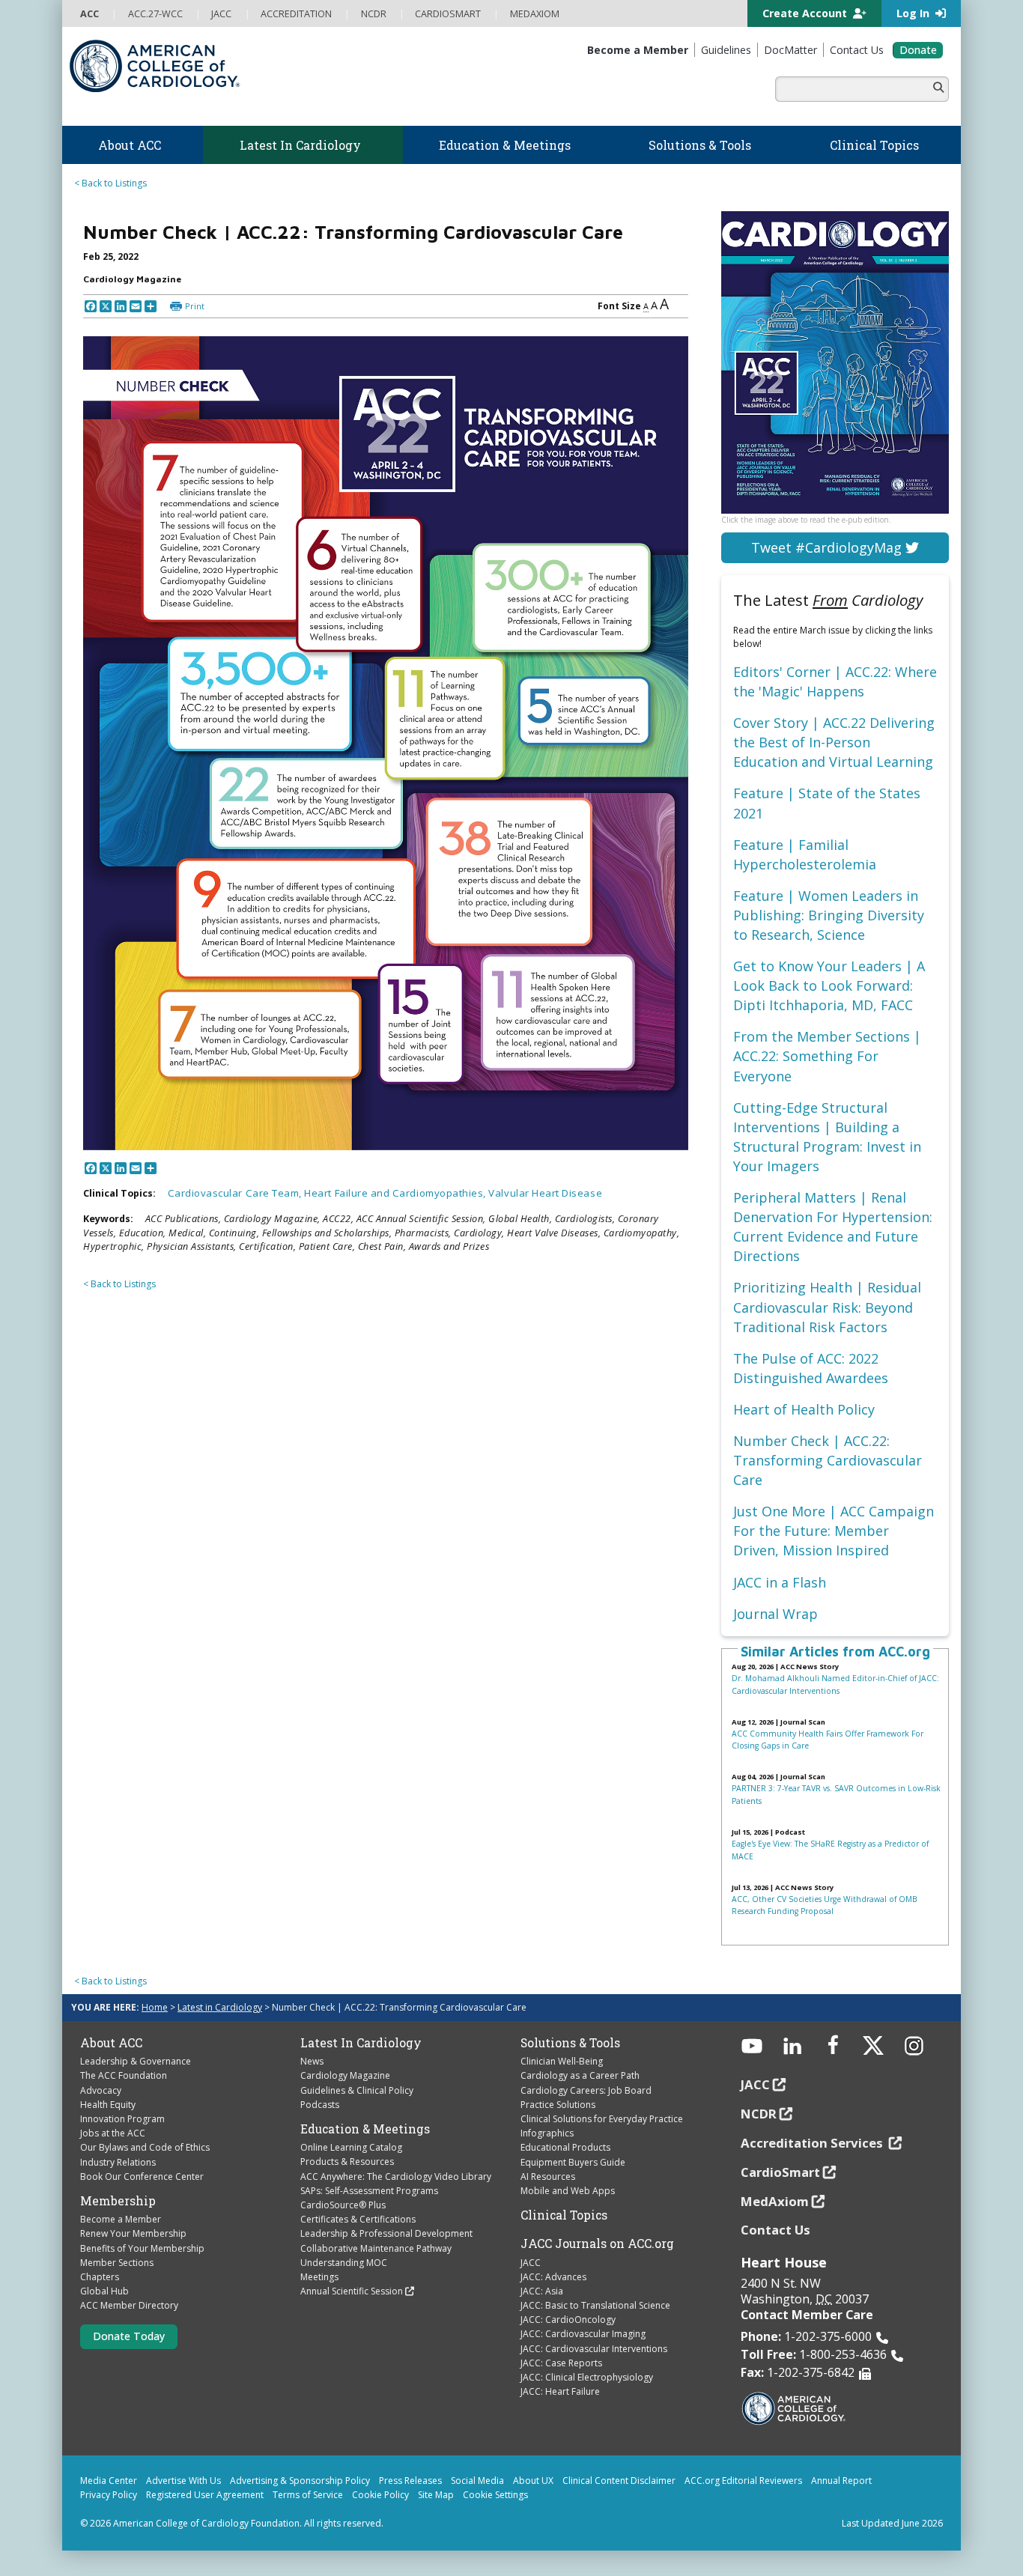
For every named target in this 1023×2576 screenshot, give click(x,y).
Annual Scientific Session (352, 2291)
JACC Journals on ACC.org (597, 2244)
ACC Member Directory (129, 2305)
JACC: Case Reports (561, 2363)
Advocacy (101, 2090)
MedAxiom (775, 2201)
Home (155, 2007)
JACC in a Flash (780, 1582)
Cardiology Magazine (345, 2075)
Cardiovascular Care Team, (236, 1193)
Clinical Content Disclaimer (619, 2481)
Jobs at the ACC (113, 2133)
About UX (533, 2481)
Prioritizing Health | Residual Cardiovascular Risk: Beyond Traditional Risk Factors (827, 1307)
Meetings (319, 2277)
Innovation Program (122, 2119)
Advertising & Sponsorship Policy (300, 2481)
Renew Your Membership (133, 2233)
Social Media (477, 2481)
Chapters (100, 2277)
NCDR (759, 2114)
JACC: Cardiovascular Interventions (594, 2349)
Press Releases (410, 2481)
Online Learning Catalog (351, 2147)
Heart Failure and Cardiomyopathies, (396, 1193)
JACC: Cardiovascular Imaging (583, 2334)
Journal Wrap (775, 1614)
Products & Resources (347, 2162)
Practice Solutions (558, 2105)
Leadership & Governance (136, 2061)
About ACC (111, 2043)
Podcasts (320, 2105)
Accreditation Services (813, 2143)
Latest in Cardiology (220, 2007)
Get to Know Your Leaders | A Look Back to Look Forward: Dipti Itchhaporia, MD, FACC (829, 985)
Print (195, 306)
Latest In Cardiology (361, 2043)
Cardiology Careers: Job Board (586, 2090)
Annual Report (841, 2481)
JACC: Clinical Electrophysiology (587, 2377)
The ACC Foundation (124, 2075)
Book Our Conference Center (142, 2176)
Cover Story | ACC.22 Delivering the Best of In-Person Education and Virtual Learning (834, 742)
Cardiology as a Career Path (580, 2075)
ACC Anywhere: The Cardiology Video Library (396, 2176)
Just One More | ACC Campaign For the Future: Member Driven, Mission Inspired (834, 1531)
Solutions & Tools (570, 2043)
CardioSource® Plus (343, 2205)
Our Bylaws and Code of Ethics (145, 2147)
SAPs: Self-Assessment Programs (369, 2191)
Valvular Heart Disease (545, 1193)
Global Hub (104, 2291)
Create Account (806, 13)
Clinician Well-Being (562, 2061)
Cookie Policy (380, 2495)
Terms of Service (308, 2495)
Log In (914, 13)
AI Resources (548, 2176)
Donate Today (129, 2336)
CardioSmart (780, 2172)
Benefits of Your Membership (142, 2248)
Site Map (436, 2495)
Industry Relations (118, 2162)
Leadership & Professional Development (386, 2233)
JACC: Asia (542, 2291)
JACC (531, 2263)
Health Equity (108, 2105)
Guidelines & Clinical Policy (357, 2090)
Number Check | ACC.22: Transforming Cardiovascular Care (828, 1460)
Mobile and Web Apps (568, 2191)
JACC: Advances (553, 2277)
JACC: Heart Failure (560, 2391)
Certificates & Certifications (358, 2219)
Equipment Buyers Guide (573, 2162)
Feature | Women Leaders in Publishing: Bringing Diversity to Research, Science (829, 915)
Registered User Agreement (205, 2495)
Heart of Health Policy (804, 1409)
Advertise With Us (183, 2481)
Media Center (109, 2481)
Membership (118, 2201)
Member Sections (117, 2263)
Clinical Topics (564, 2215)
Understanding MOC (344, 2263)
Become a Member (121, 2219)
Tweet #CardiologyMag (828, 547)
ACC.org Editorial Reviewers (743, 2481)
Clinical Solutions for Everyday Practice (602, 2119)
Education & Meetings (365, 2129)
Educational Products (565, 2147)
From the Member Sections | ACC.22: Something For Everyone (827, 1056)
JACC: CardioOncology (568, 2320)
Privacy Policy (109, 2495)
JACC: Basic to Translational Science (595, 2305)
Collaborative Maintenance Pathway (376, 2248)
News (312, 2061)
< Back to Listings (110, 183)
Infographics (547, 2133)
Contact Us (775, 2230)
